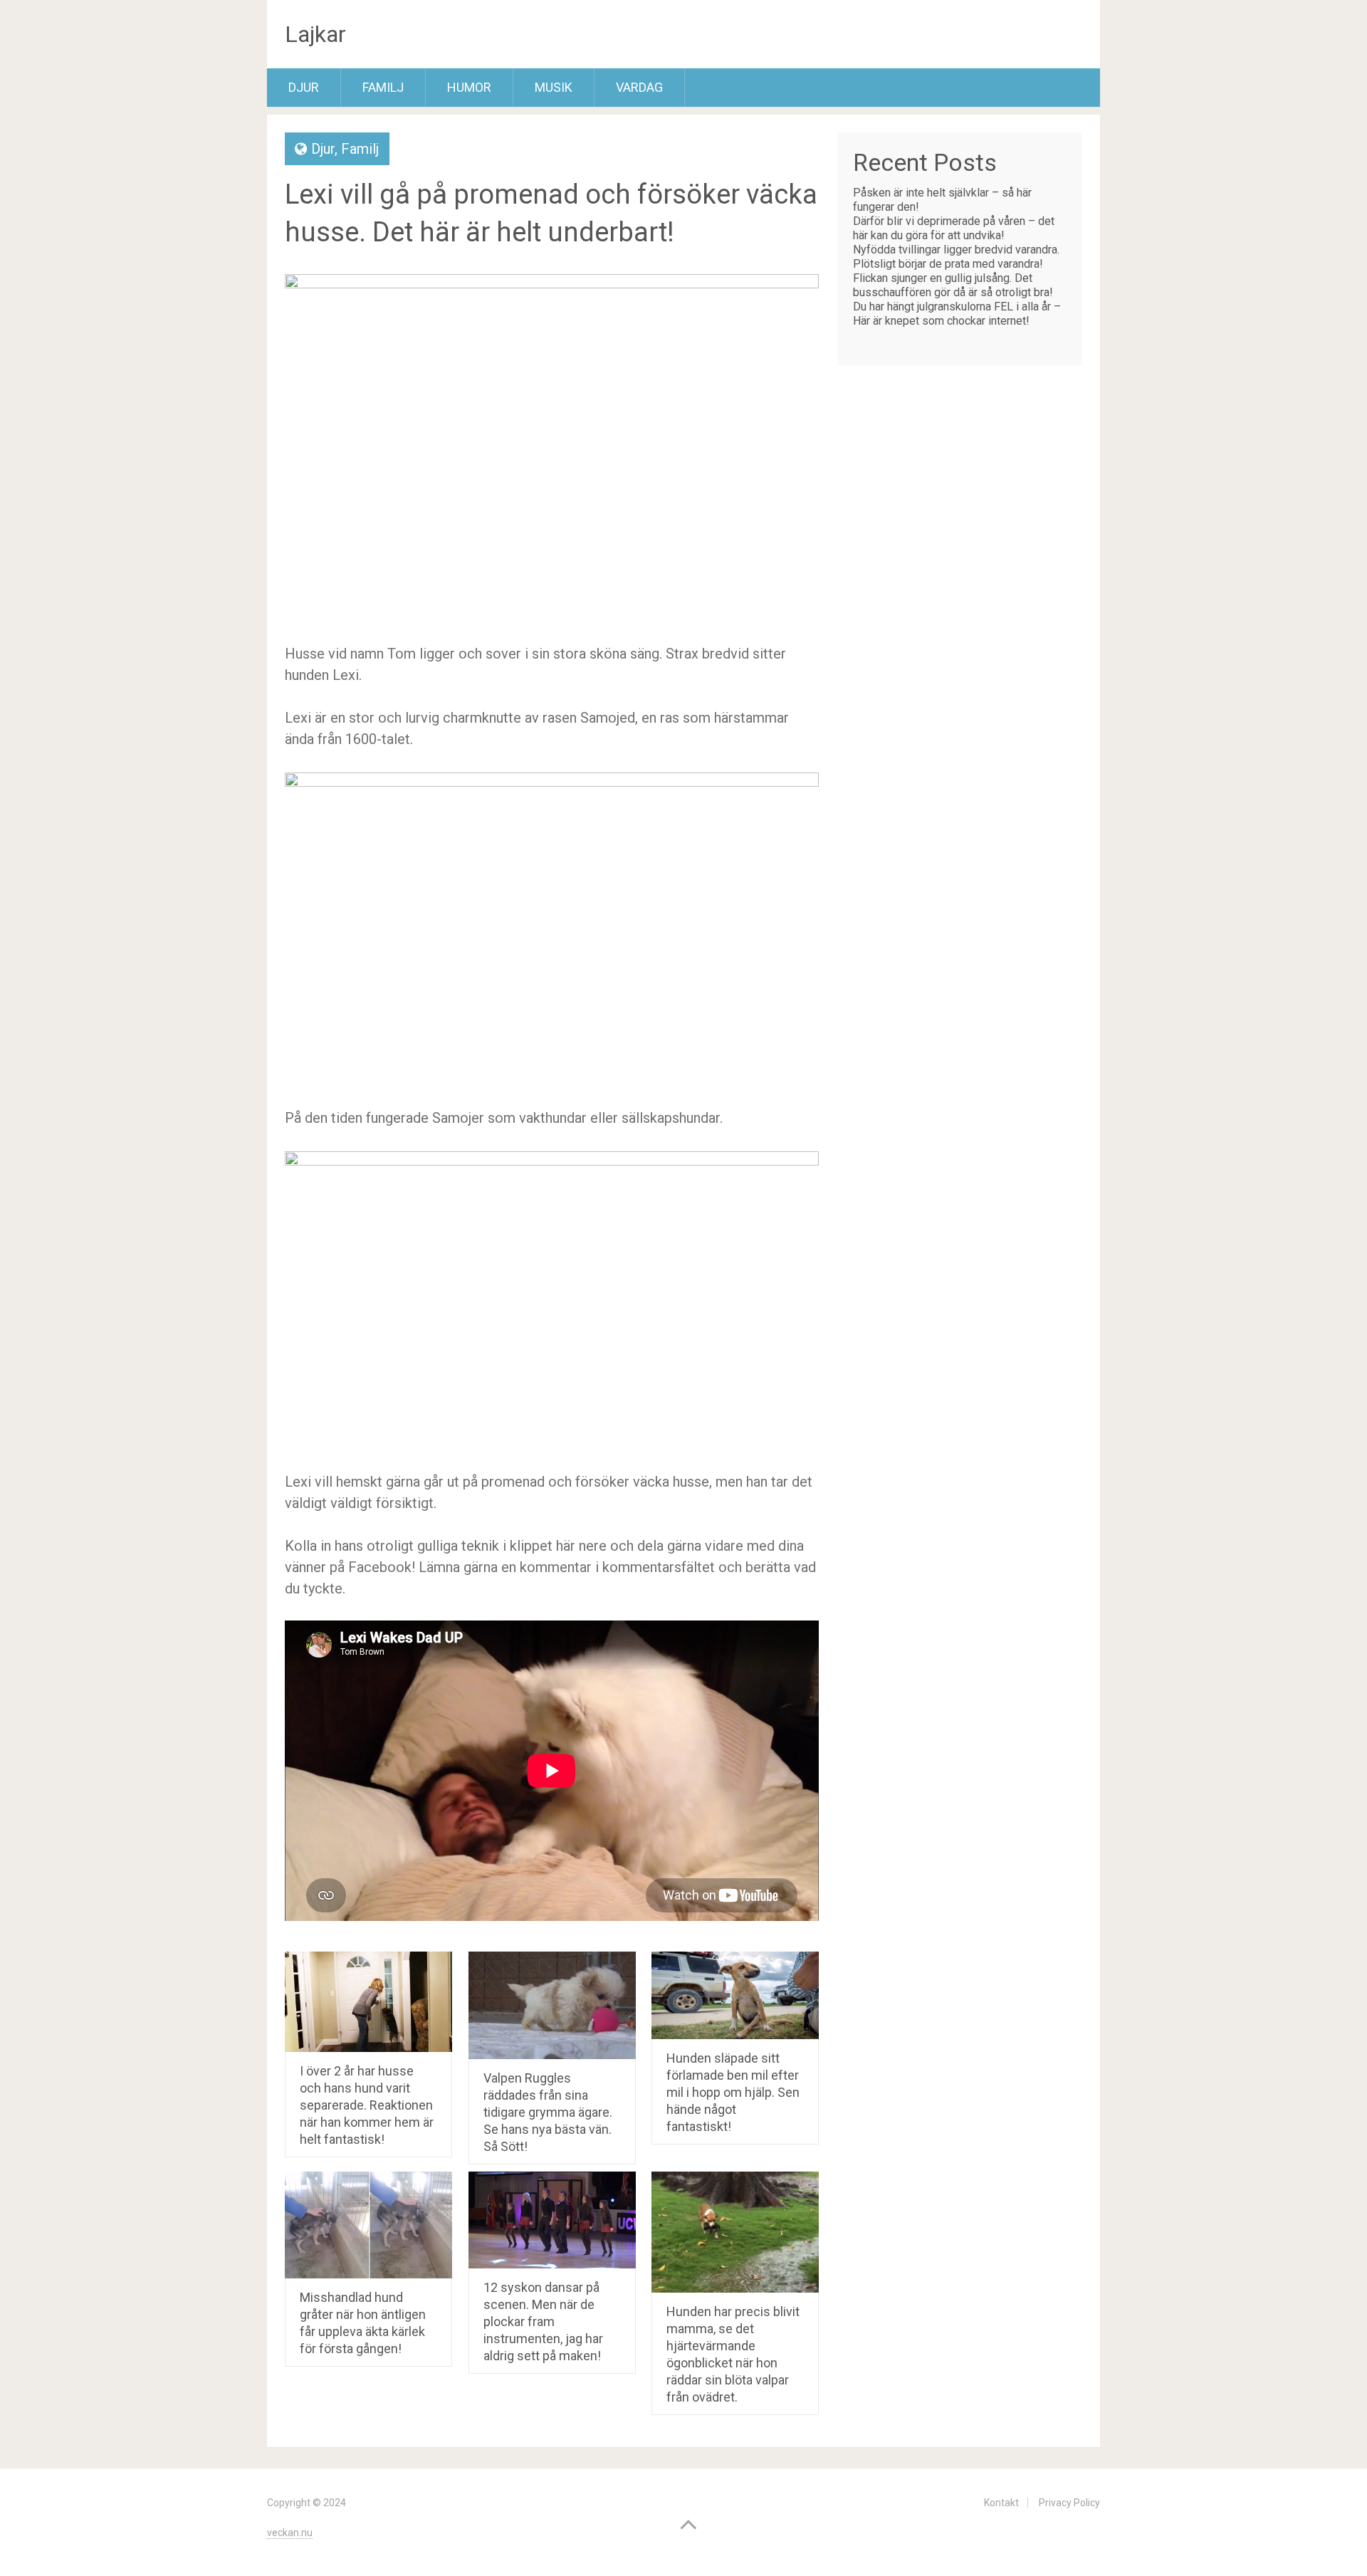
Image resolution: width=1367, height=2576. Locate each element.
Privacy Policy (1069, 2503)
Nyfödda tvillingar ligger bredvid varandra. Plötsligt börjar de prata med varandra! (956, 257)
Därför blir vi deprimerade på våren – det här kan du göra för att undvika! (954, 228)
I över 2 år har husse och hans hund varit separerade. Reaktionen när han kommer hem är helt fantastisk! (367, 2105)
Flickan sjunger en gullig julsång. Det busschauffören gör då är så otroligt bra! (953, 285)
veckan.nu (290, 2533)
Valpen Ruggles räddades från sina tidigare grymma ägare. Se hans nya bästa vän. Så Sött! (548, 2112)
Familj (383, 87)
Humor (469, 87)
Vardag (639, 87)
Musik (554, 87)
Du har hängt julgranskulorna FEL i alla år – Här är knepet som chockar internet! (957, 314)
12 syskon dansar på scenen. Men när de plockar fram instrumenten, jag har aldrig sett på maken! (543, 2321)
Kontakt (1001, 2503)
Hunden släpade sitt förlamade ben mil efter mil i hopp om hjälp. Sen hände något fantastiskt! (733, 2092)
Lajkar (315, 34)
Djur (304, 87)
